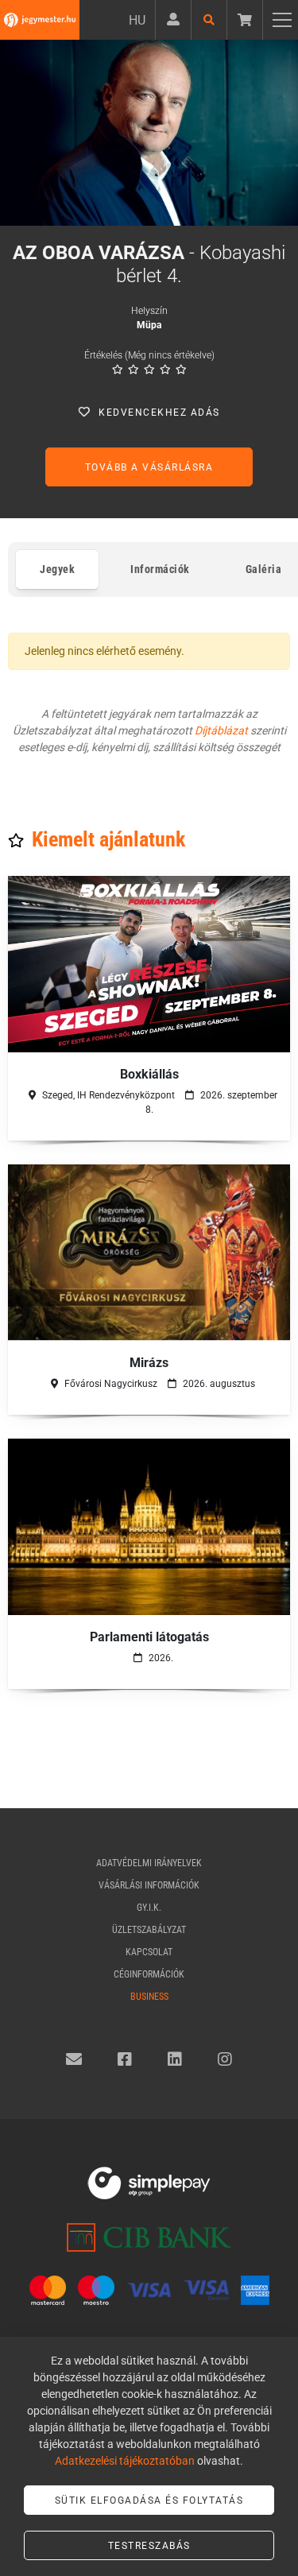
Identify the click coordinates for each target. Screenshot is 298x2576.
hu (137, 20)
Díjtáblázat (221, 730)
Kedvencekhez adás (159, 413)
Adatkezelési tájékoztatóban (125, 2461)
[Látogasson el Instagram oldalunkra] (225, 2059)
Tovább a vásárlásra (149, 467)
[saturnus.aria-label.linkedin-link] (175, 2059)
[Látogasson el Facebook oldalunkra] (125, 2059)
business (149, 1997)
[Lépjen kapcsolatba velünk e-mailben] (74, 2059)
